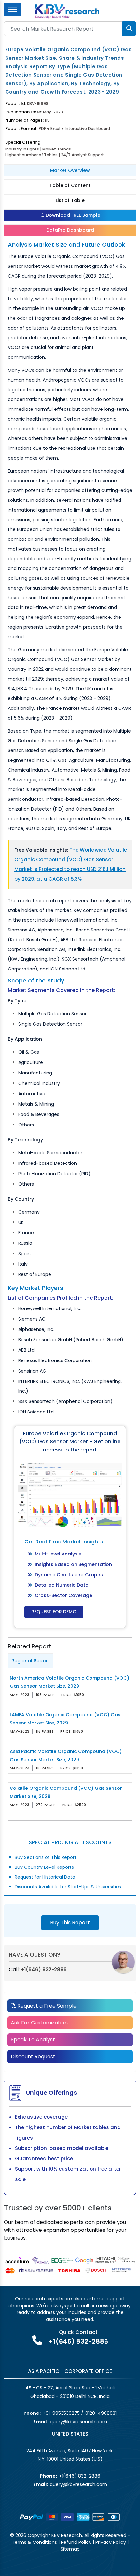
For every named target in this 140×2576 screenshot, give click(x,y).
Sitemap (70, 2549)
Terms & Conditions (34, 2542)
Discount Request (33, 2056)
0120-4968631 (101, 2413)
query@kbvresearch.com (78, 2422)
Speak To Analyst (33, 2040)
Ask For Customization (39, 2023)
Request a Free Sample (46, 2006)
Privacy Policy (111, 2542)
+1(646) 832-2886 (44, 1969)
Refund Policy (76, 2542)
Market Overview (70, 170)
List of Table (70, 200)
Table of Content (70, 185)
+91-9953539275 (61, 2413)
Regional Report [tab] (31, 1661)
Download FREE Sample (72, 215)
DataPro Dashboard (70, 230)
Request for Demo (54, 1612)
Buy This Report (70, 1923)
